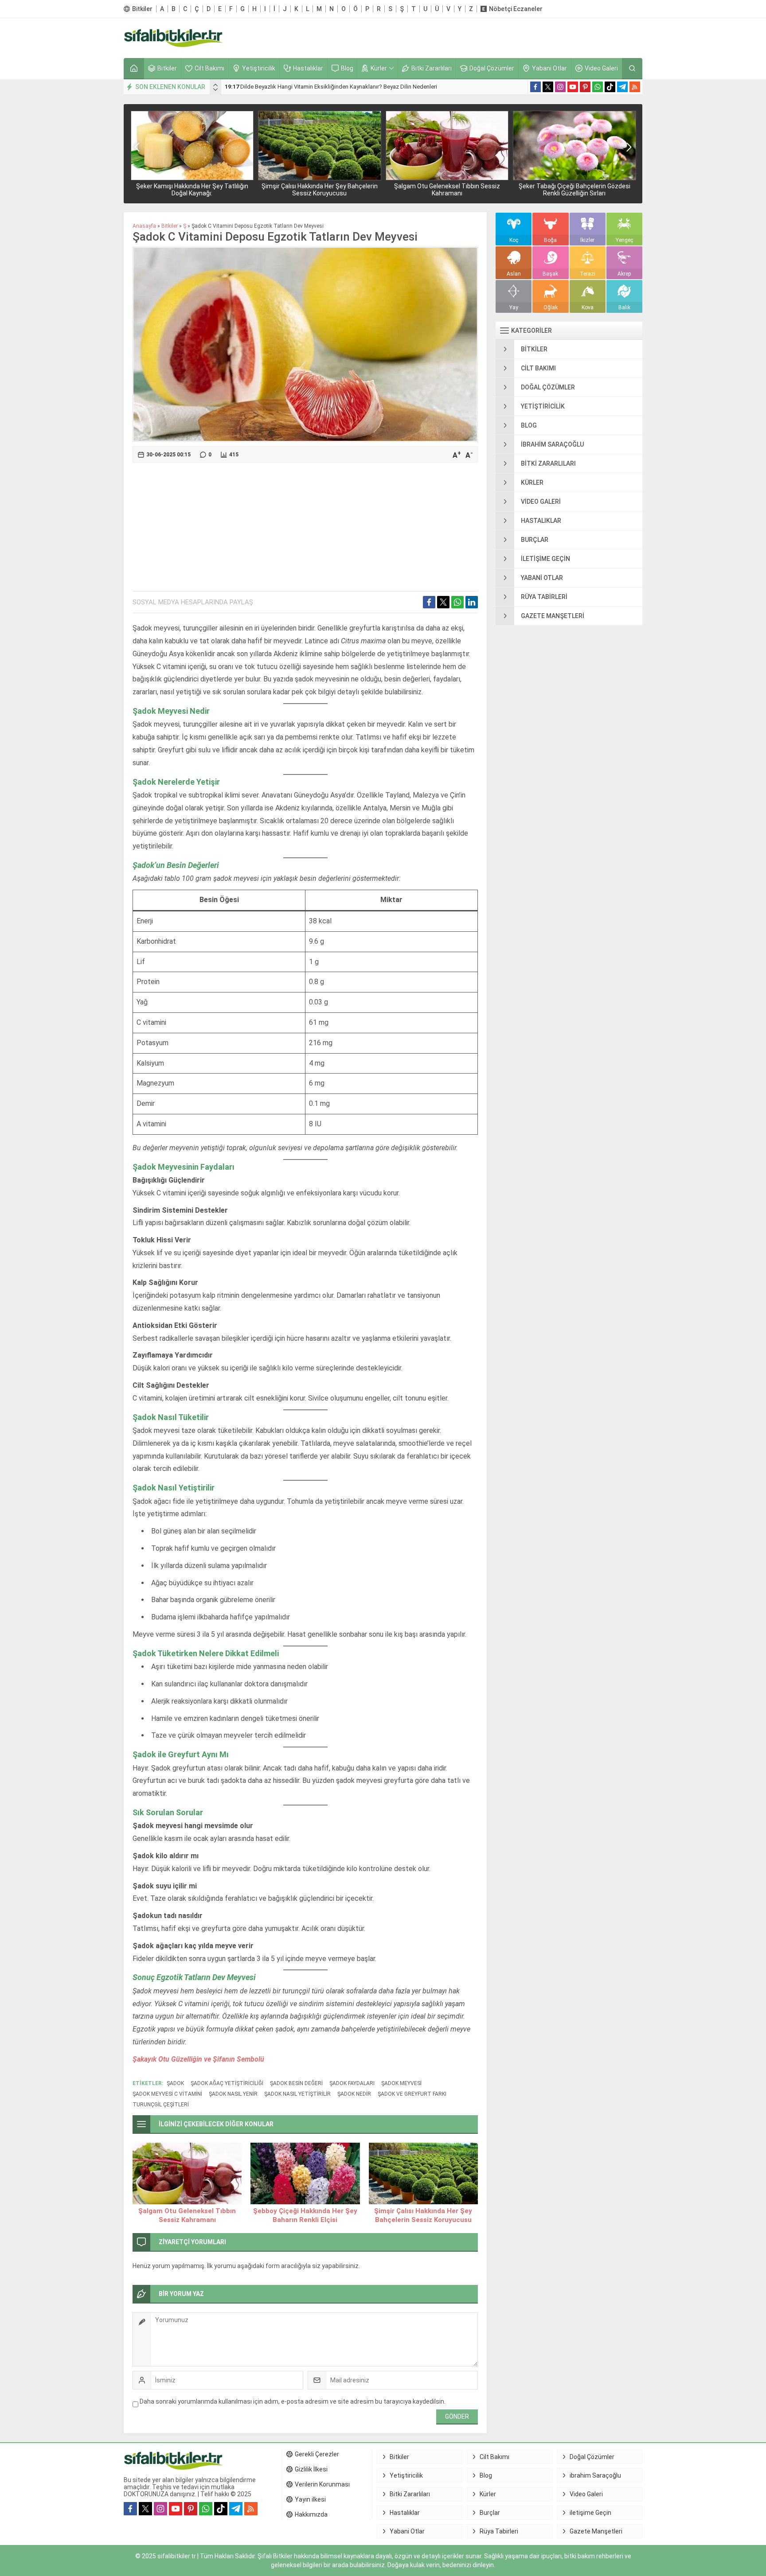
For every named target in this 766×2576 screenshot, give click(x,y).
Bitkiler (170, 226)
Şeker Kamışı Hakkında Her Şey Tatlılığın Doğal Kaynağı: (192, 190)
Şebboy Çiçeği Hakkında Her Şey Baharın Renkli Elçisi (305, 2215)
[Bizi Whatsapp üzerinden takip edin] (598, 87)
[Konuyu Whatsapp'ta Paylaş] (457, 602)
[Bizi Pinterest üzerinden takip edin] (585, 87)
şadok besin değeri (296, 2083)
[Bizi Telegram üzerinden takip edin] (622, 87)
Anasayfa (144, 226)
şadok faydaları (352, 2083)
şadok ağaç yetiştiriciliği (227, 2083)
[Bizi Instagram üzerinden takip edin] (560, 87)
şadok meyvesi (401, 2083)
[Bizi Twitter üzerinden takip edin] (548, 87)
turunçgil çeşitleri (161, 2105)
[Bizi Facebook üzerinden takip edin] (535, 87)
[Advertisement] (481, 38)
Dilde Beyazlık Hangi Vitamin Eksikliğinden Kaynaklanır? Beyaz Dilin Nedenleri (331, 87)
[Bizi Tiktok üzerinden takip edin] (610, 87)
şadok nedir (354, 2094)
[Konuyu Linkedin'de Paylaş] (472, 602)
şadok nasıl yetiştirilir (297, 2094)
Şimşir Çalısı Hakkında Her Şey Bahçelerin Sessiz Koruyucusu (320, 190)
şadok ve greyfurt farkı (412, 2094)
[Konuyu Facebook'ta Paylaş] (429, 602)
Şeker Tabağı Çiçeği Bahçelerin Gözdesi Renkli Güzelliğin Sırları (574, 190)
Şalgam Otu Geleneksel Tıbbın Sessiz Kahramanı (447, 190)
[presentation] (215, 85)
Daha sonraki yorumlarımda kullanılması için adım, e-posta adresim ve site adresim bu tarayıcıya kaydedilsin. (293, 2401)
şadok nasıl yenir (233, 2094)
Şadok (175, 2083)
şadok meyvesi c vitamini (167, 2094)
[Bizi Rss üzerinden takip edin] (635, 87)
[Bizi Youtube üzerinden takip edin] (573, 87)
